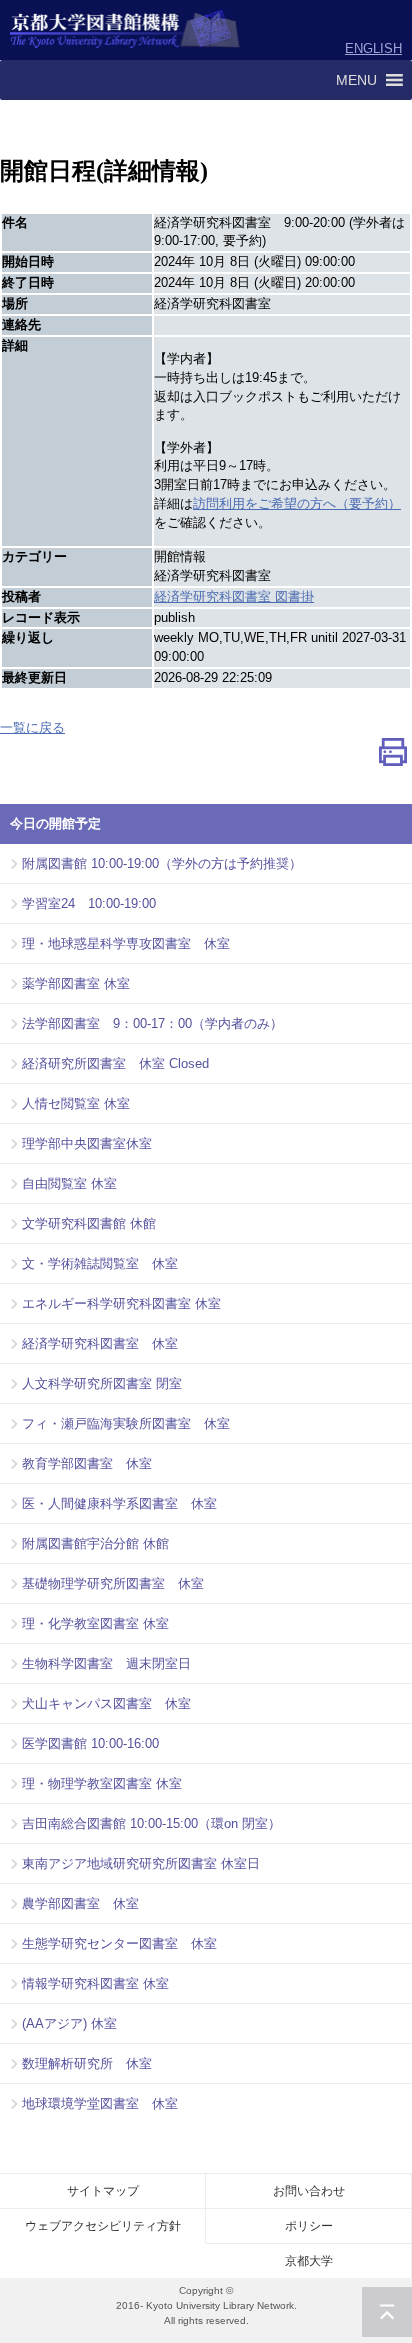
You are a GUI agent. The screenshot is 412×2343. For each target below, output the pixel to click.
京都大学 (309, 2261)
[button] (356, 80)
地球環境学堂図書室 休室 (100, 2103)
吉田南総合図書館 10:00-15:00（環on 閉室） (151, 1823)
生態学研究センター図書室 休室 (119, 1943)
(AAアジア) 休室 (69, 2023)
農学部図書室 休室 (80, 1903)
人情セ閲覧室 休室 (76, 1103)
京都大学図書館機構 (125, 30)
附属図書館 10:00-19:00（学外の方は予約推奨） (162, 863)
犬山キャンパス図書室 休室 (106, 1703)
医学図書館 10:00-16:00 (90, 1743)
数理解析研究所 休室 (87, 2063)
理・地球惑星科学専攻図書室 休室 (126, 943)
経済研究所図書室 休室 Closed (115, 1063)
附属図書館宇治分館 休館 (95, 1543)
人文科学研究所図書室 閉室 (102, 1383)
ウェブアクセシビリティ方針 (103, 2226)
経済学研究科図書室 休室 (100, 1343)
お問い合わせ (309, 2191)
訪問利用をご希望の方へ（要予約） (297, 503)
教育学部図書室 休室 (87, 1463)
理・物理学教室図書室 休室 (102, 1783)
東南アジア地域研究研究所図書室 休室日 (141, 1863)
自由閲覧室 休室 (69, 1183)
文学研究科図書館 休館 (89, 1223)
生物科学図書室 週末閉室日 (106, 1663)
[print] (393, 757)
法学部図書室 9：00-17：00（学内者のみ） (152, 1023)
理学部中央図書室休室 (87, 1143)
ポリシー (309, 2226)
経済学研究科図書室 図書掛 (234, 596)
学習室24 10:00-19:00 (89, 903)
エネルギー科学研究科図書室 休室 (121, 1303)
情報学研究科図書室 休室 (95, 1983)
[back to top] (387, 2312)
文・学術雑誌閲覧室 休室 (100, 1263)
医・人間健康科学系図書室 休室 (119, 1503)
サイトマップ (103, 2191)
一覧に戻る (32, 727)
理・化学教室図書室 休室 (95, 1623)
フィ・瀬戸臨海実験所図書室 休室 (126, 1423)
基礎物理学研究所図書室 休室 (113, 1583)
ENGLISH (373, 48)
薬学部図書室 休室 (76, 983)
